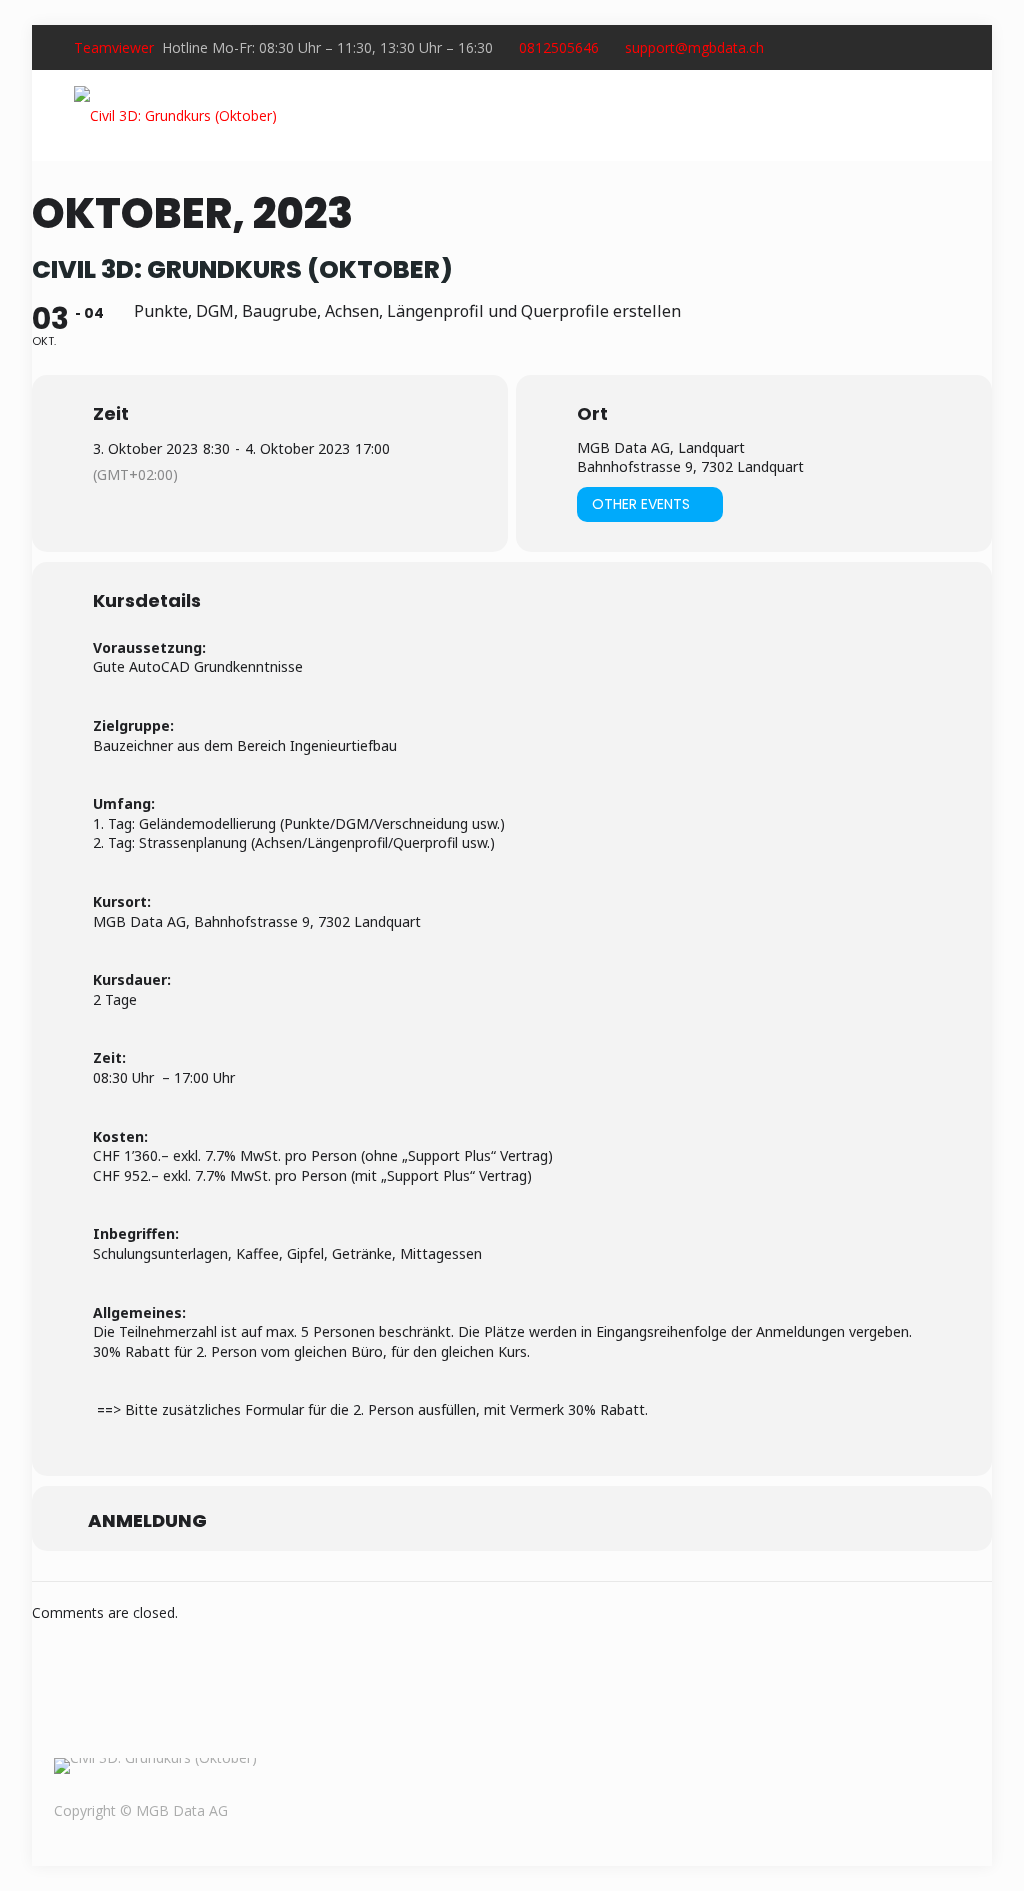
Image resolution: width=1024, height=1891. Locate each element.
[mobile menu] (938, 115)
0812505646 (559, 47)
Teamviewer (114, 47)
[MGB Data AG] (175, 115)
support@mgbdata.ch (694, 47)
